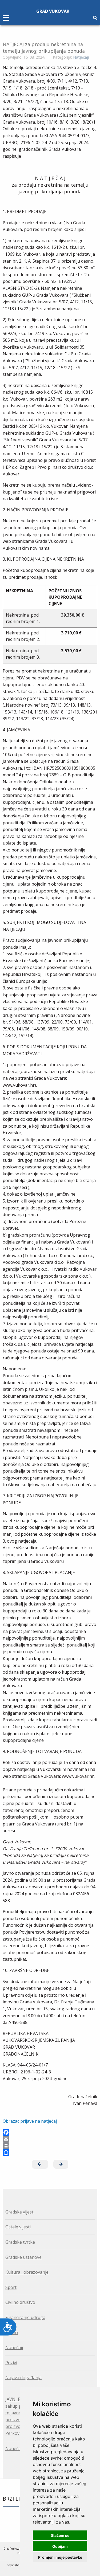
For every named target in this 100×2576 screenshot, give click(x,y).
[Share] (50, 2152)
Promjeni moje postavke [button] (60, 2557)
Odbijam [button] (60, 2546)
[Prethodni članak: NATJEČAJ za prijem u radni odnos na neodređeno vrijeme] (40, 2164)
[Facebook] (50, 2132)
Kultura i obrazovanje (27, 2272)
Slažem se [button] (60, 2535)
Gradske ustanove (23, 2257)
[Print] (50, 2146)
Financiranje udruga (25, 2317)
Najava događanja (23, 2378)
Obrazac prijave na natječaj (30, 2121)
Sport (11, 2287)
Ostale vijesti (18, 2227)
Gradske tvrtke (20, 2242)
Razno (12, 2333)
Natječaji (81, 57)
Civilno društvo (20, 2302)
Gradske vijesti (20, 2212)
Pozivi (11, 2363)
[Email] (50, 2139)
